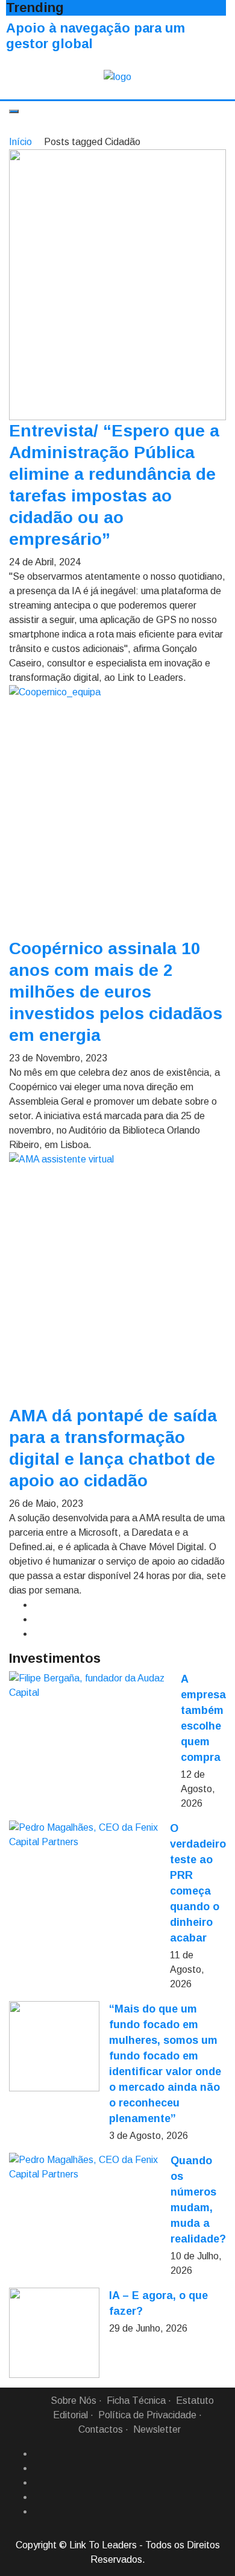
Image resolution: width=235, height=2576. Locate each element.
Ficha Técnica (136, 2401)
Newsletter (157, 2429)
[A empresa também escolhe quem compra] (90, 1686)
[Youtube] (38, 2512)
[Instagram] (38, 2497)
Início (20, 142)
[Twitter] (38, 2483)
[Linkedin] (38, 2468)
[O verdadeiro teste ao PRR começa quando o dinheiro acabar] (85, 1835)
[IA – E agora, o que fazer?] (54, 2333)
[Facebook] (38, 2454)
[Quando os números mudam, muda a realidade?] (85, 2167)
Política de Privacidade (147, 2415)
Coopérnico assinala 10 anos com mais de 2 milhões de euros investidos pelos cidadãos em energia (116, 992)
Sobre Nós (74, 2401)
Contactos (101, 2429)
